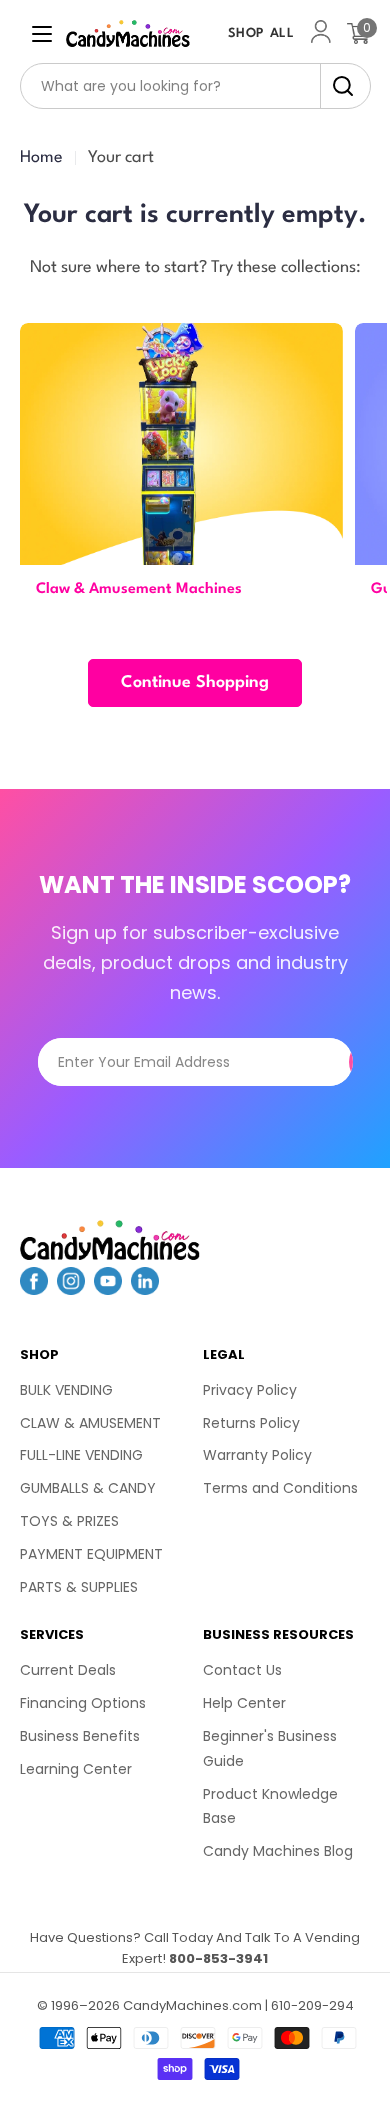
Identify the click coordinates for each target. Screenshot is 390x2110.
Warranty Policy (257, 1455)
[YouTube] (108, 1289)
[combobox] (195, 86)
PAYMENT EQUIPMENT (91, 1554)
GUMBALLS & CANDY (88, 1488)
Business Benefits (80, 1736)
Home (41, 157)
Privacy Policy (250, 1390)
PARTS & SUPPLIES (79, 1587)
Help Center (244, 1703)
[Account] (321, 33)
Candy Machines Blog (278, 1851)
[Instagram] (71, 1289)
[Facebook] (34, 1289)
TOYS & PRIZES (69, 1521)
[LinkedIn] (145, 1289)
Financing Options (83, 1703)
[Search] (337, 86)
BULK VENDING (66, 1390)
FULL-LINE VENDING (81, 1455)
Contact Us (242, 1670)
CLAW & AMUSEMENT (90, 1423)
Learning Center (76, 1769)
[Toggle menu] (42, 34)
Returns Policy (251, 1423)
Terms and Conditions (280, 1488)
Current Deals (68, 1670)
